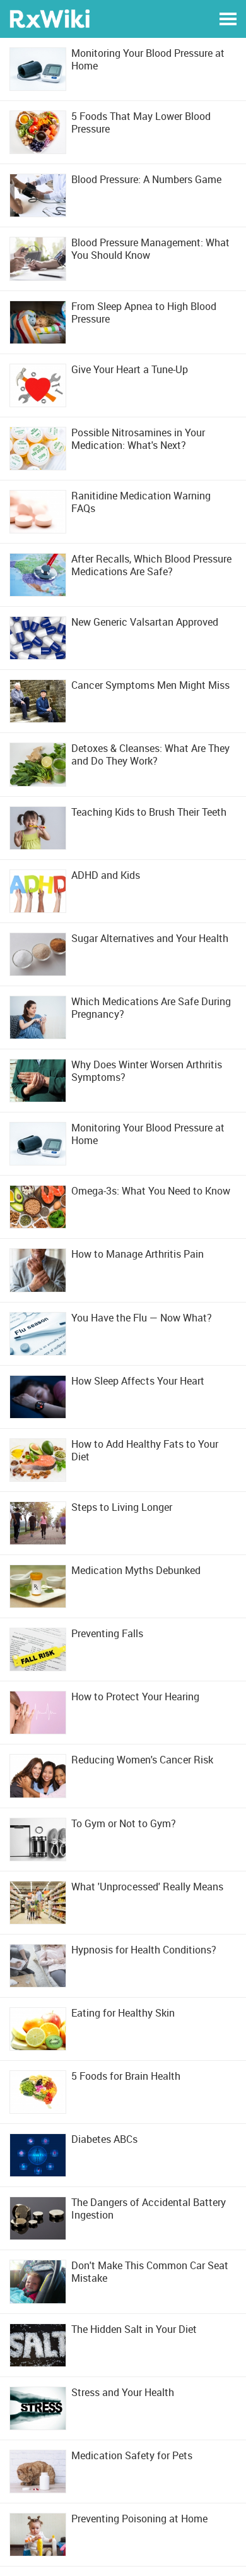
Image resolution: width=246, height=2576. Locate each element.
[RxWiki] (50, 18)
